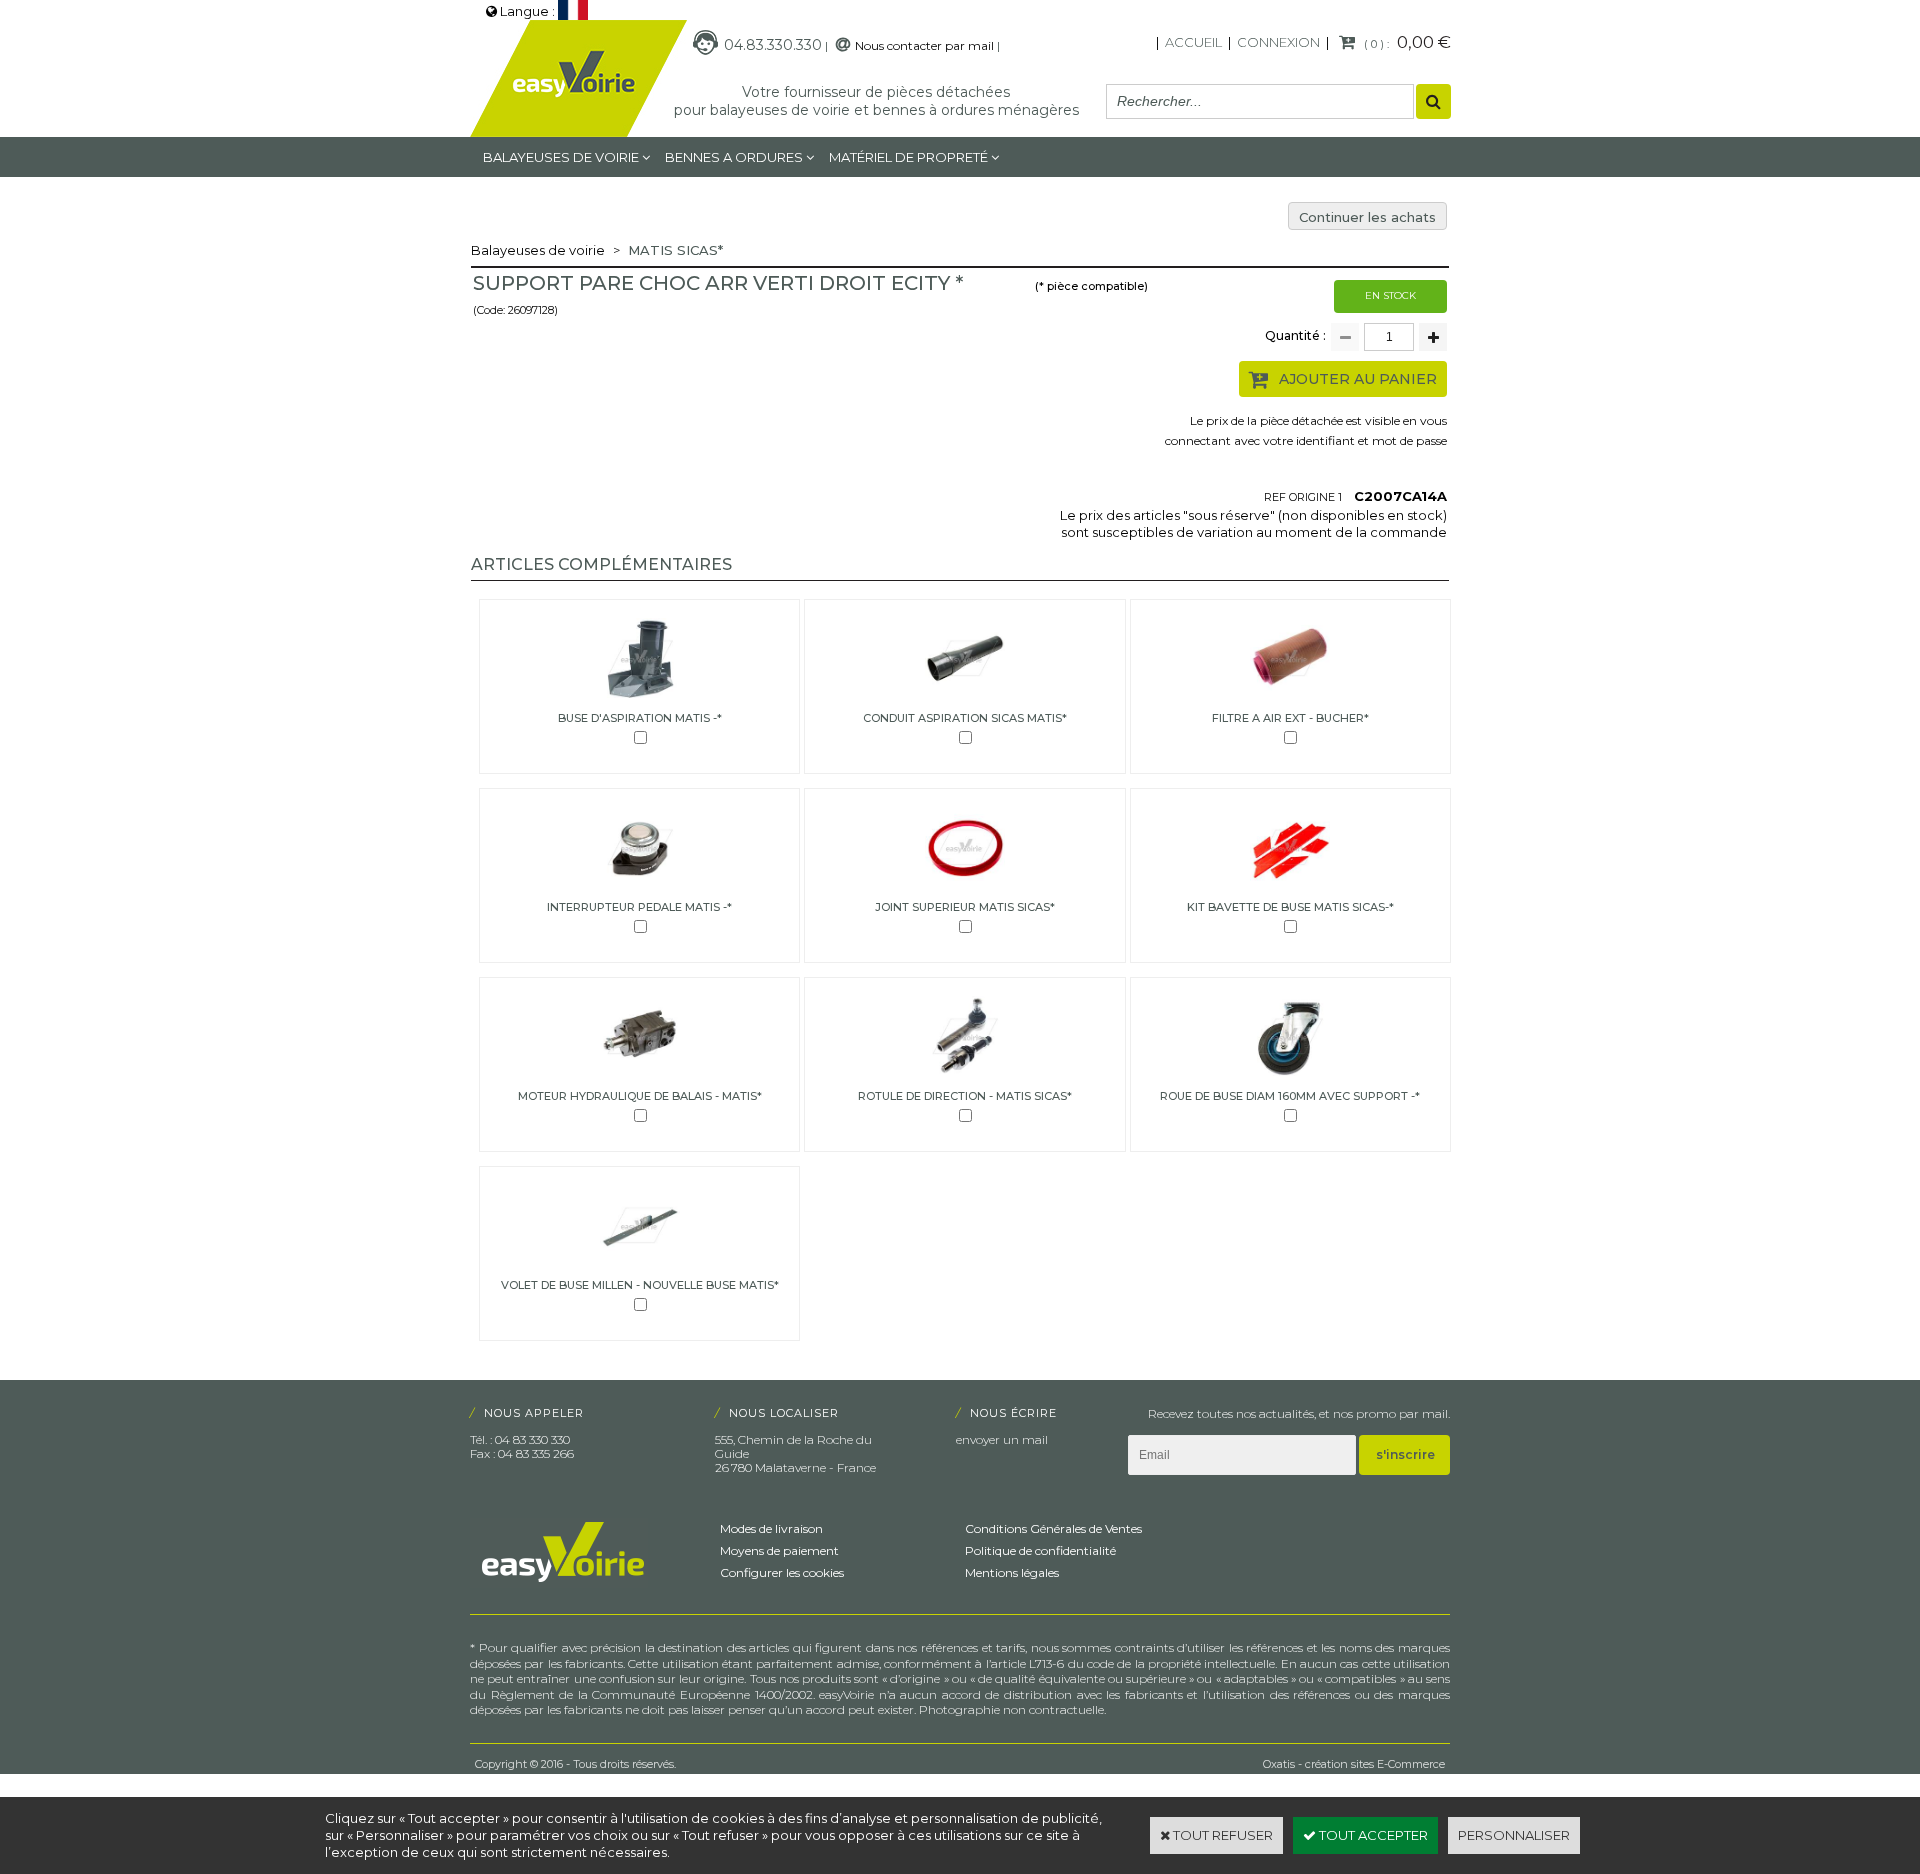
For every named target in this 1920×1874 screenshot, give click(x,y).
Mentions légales (1012, 1572)
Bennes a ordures (734, 157)
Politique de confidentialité (1040, 1550)
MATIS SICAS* (675, 250)
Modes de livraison (771, 1528)
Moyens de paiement (779, 1550)
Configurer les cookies (782, 1572)
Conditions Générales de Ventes (1053, 1528)
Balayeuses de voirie (561, 157)
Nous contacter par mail (924, 45)
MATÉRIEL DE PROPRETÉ (908, 157)
